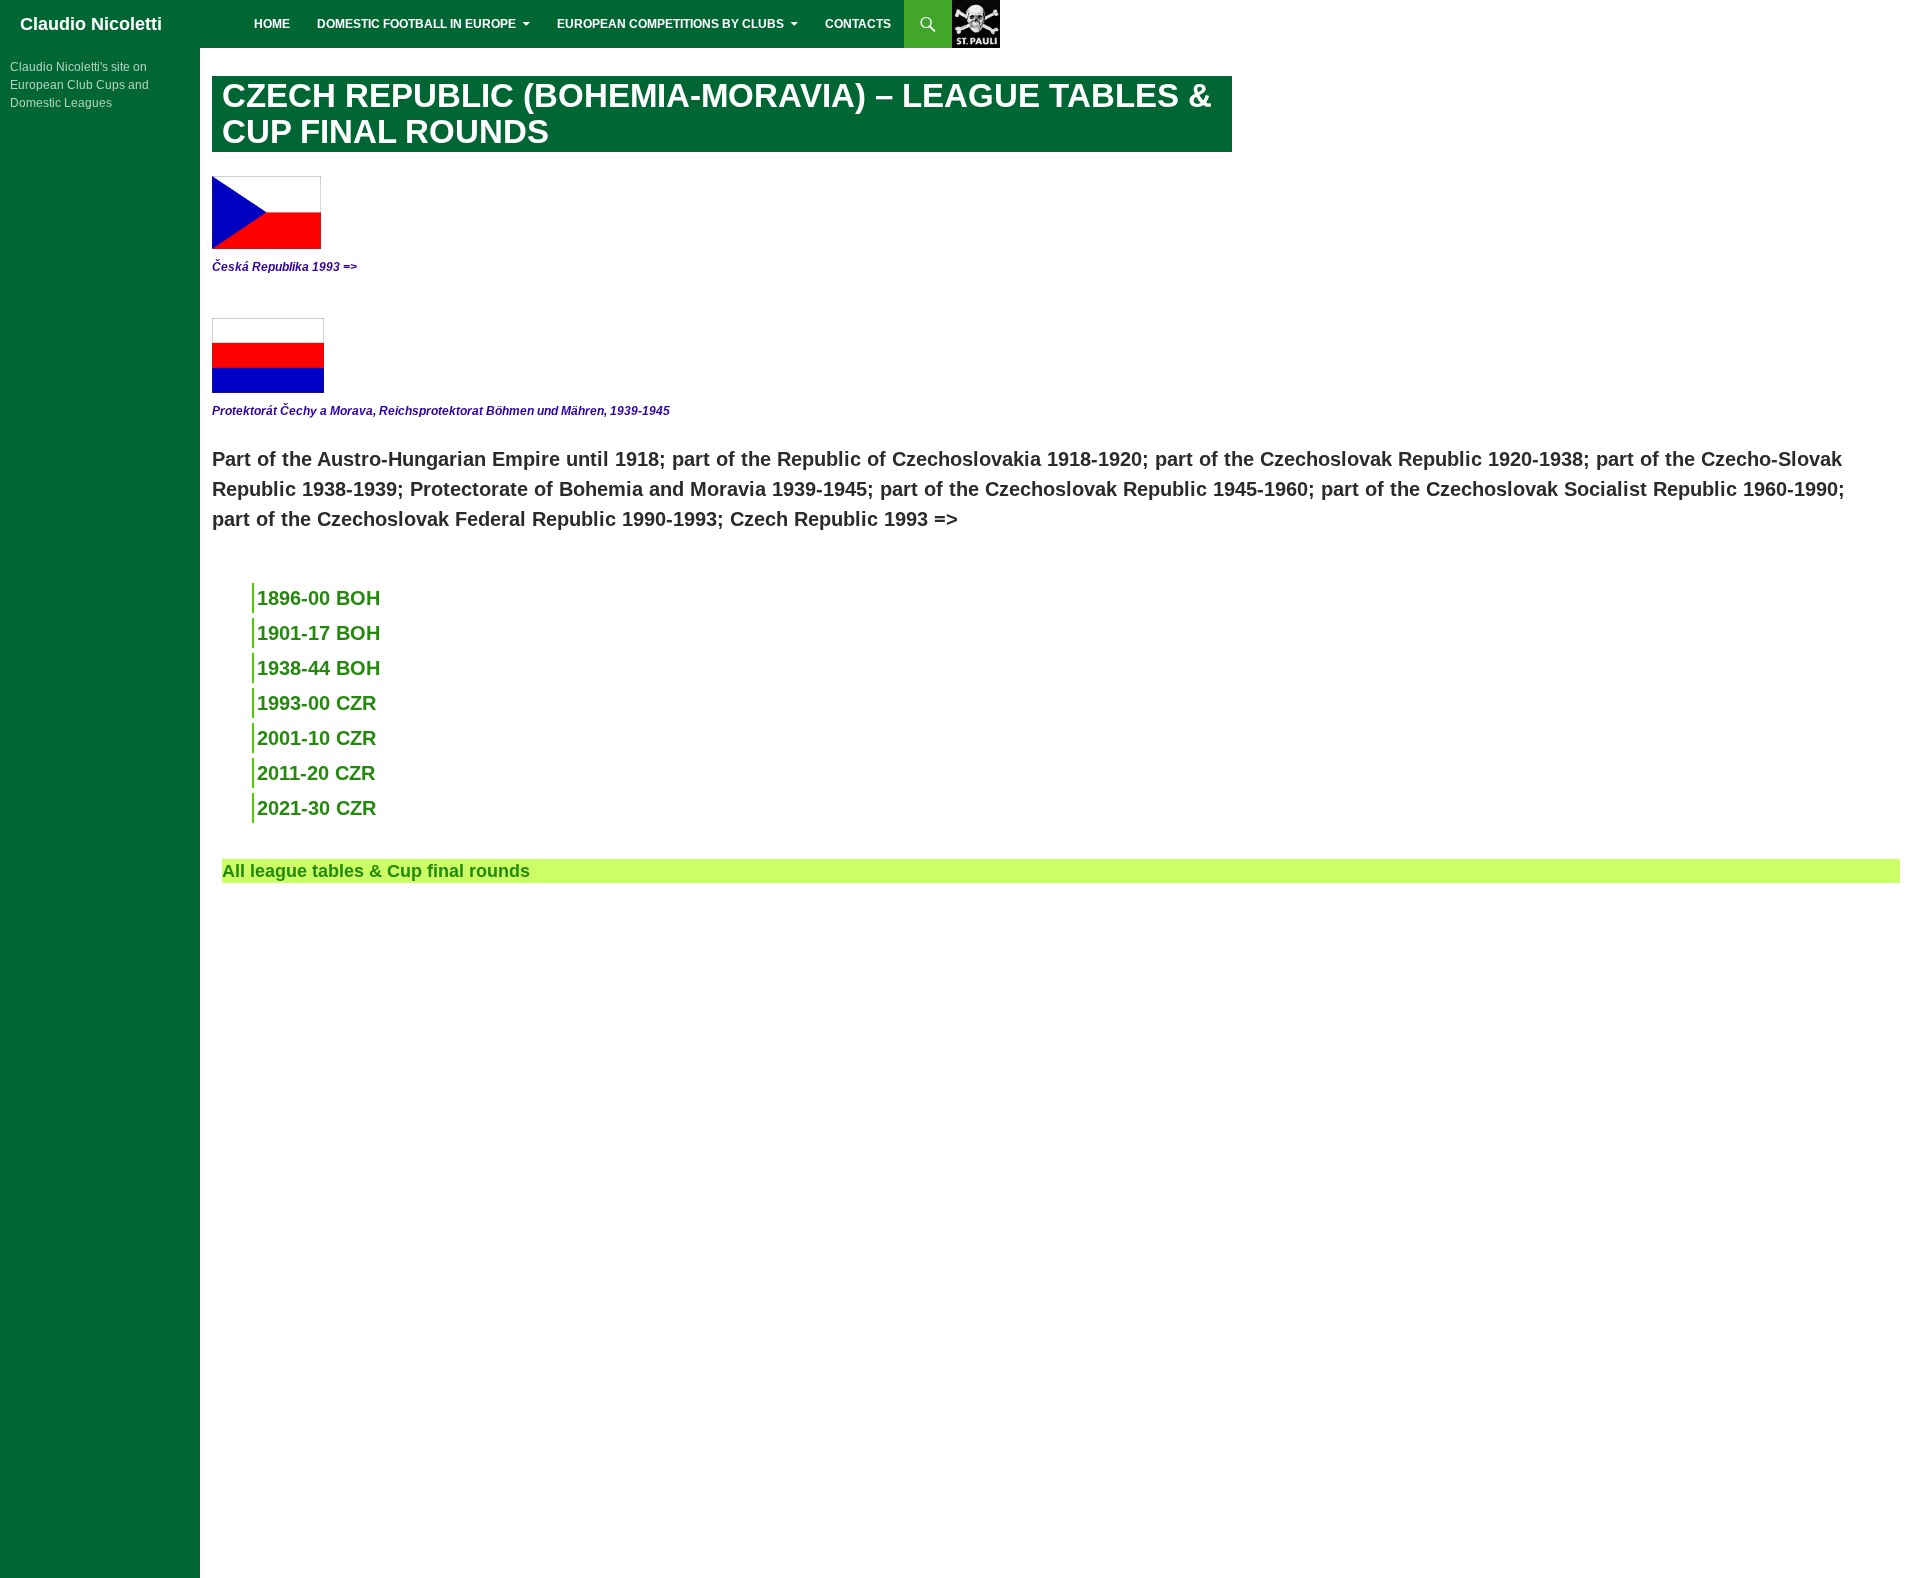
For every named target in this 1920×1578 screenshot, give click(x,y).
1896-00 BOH (318, 598)
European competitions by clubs (670, 24)
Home (272, 24)
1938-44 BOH (318, 668)
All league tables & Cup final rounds (376, 871)
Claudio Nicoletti (91, 24)
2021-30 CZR (316, 808)
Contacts (858, 24)
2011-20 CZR (316, 773)
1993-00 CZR (316, 703)
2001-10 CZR (316, 738)
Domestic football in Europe (416, 24)
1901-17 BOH (318, 633)
